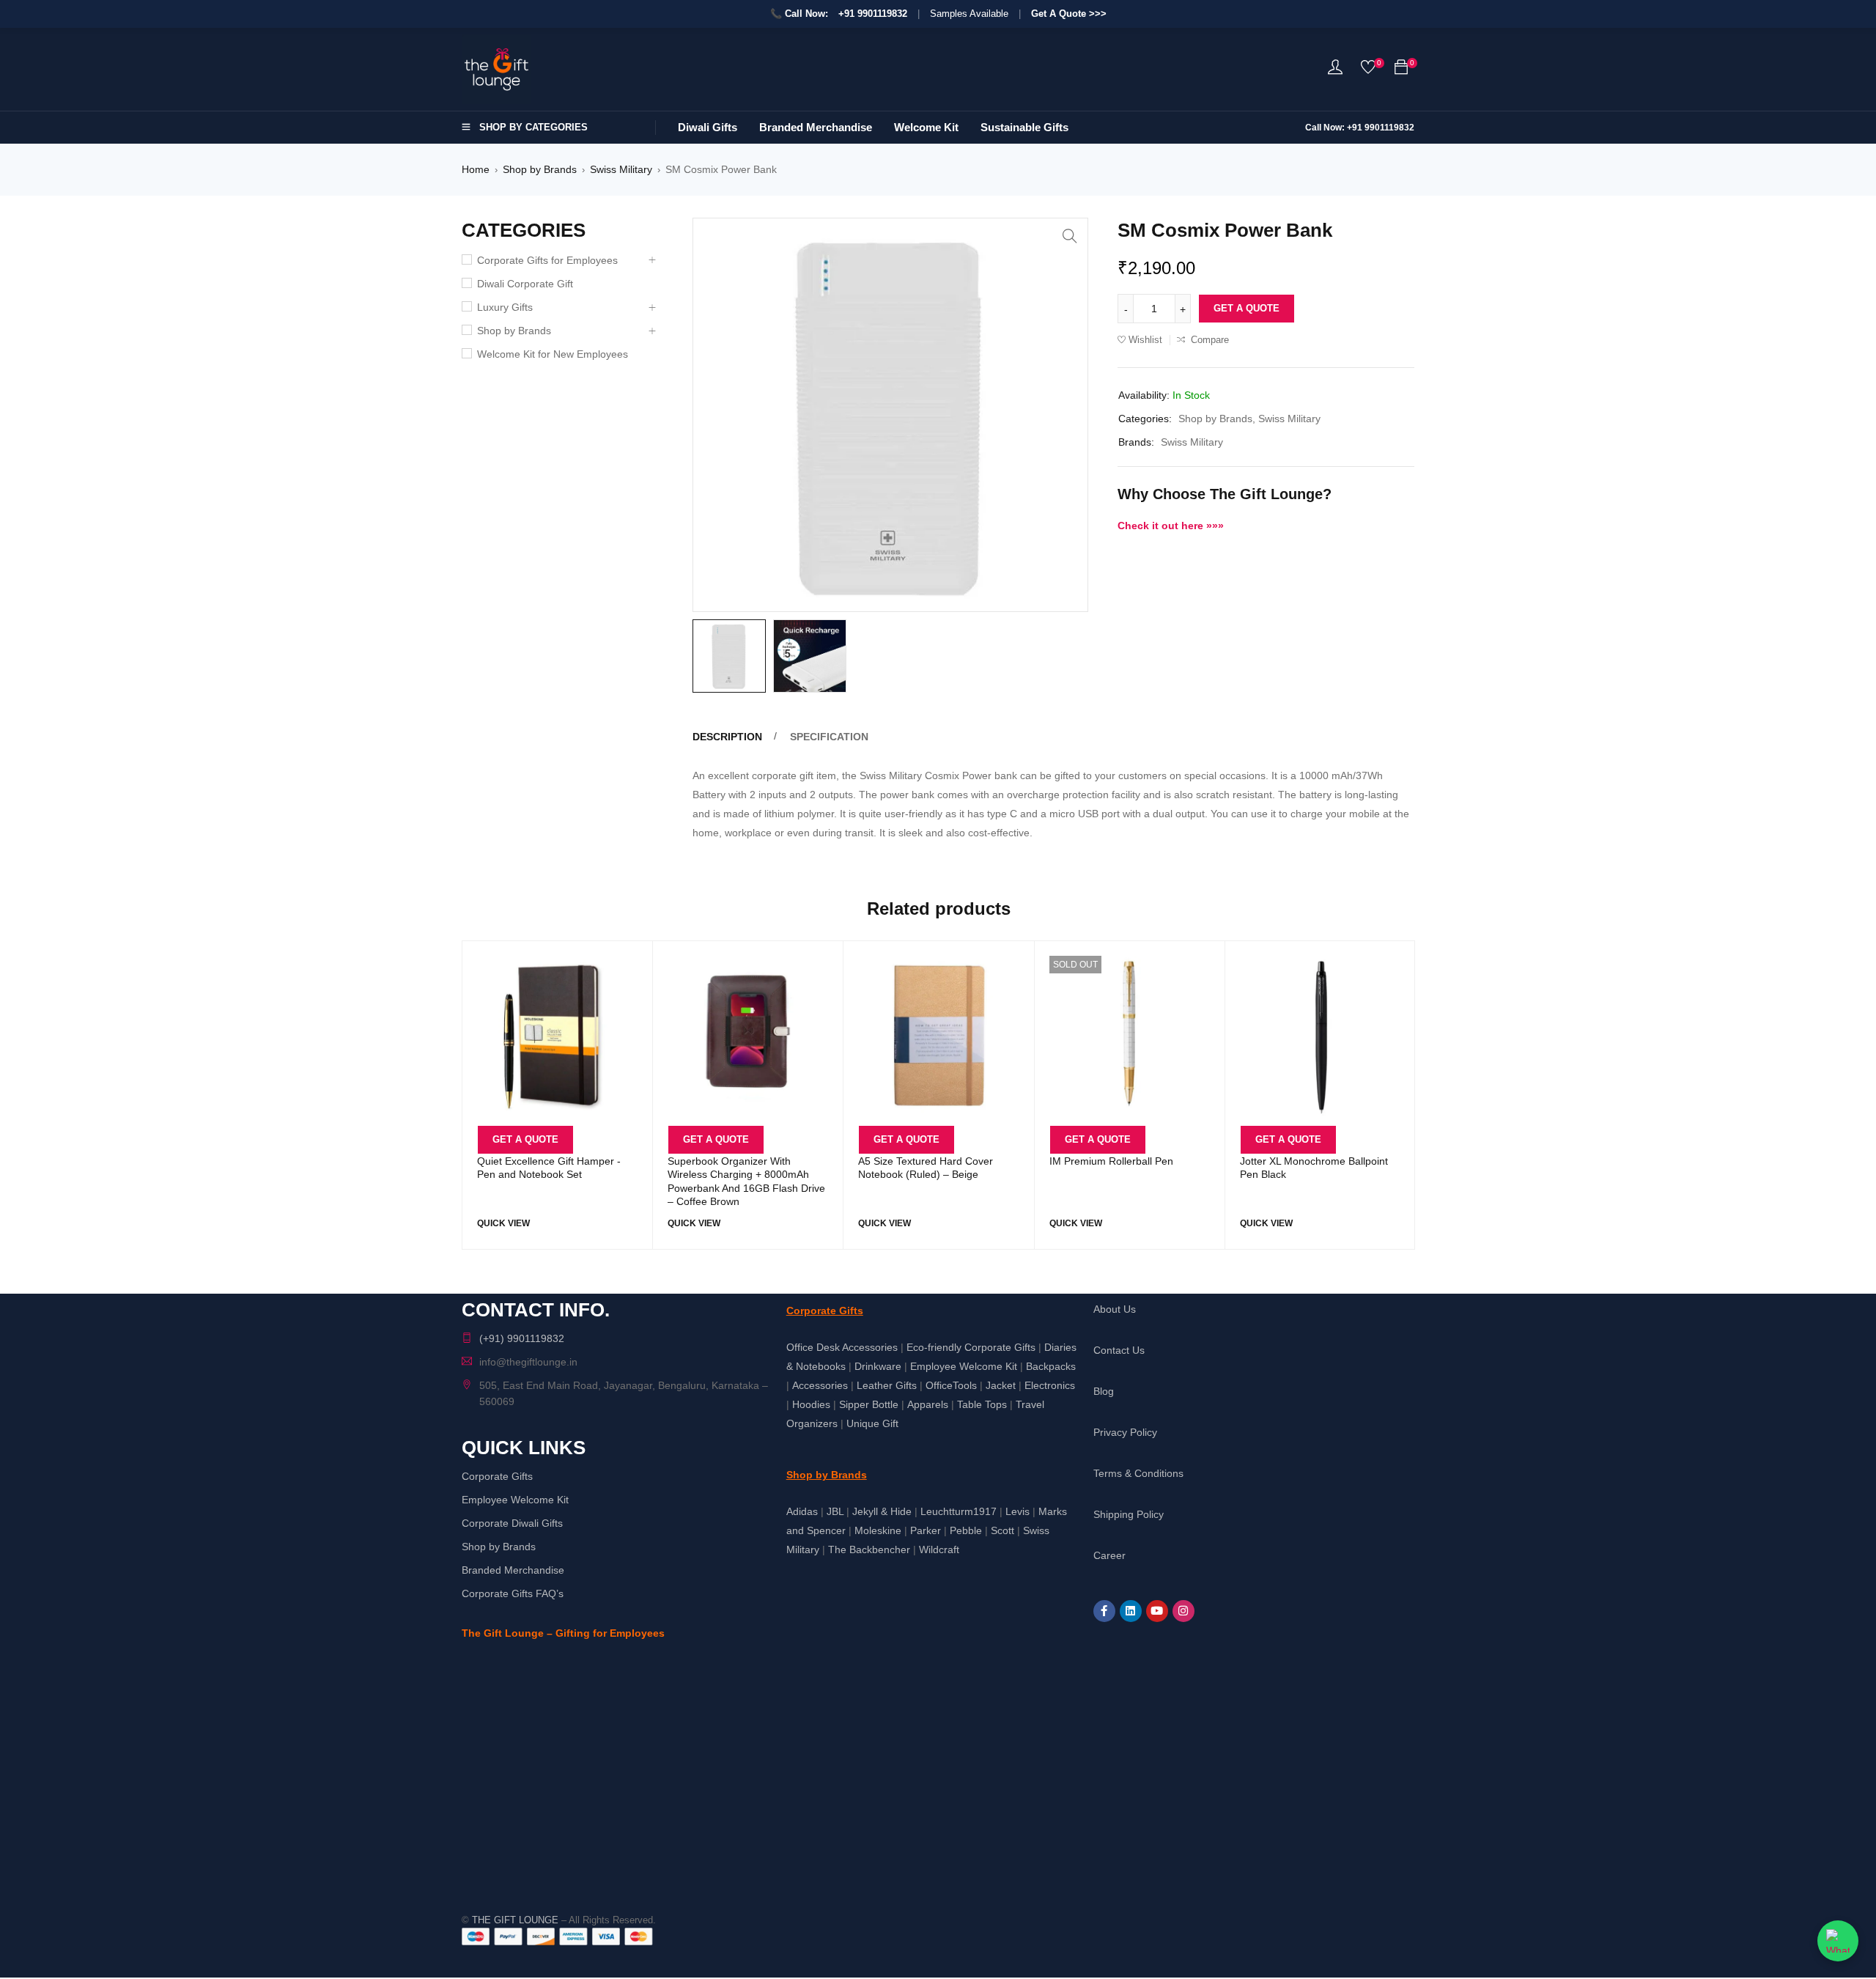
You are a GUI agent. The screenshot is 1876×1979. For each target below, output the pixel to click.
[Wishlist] (1368, 70)
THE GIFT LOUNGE (515, 1920)
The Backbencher (869, 1549)
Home (476, 169)
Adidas (802, 1511)
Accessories (820, 1385)
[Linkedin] (1131, 1611)
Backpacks (1051, 1366)
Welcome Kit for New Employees (553, 354)
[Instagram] (1183, 1611)
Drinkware (878, 1366)
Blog (1104, 1391)
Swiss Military (621, 169)
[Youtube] (1157, 1611)
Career (1109, 1555)
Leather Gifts (887, 1385)
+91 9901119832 (873, 14)
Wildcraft (939, 1549)
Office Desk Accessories (842, 1347)
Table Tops (982, 1404)
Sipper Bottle (869, 1404)
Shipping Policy (1129, 1514)
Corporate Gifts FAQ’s (513, 1593)
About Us (1115, 1309)
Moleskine (878, 1530)
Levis (1018, 1511)
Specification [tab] (829, 737)
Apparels (928, 1404)
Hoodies (811, 1404)
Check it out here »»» (1171, 526)
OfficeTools (951, 1385)
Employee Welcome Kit (515, 1500)
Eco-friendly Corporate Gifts (971, 1347)
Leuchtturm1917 (959, 1511)
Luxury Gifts (505, 307)
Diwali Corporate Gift (525, 284)
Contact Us (1119, 1350)
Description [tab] (727, 737)
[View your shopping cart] (1401, 70)
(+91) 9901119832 (522, 1338)
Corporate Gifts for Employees (547, 260)
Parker (926, 1530)
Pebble (966, 1530)
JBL (835, 1511)
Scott (1002, 1530)
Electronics (1050, 1385)
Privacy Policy (1125, 1432)
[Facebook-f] (1104, 1611)
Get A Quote (1247, 308)
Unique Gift (872, 1423)
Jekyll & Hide (882, 1511)
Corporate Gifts (497, 1476)
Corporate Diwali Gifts (512, 1523)
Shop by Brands (540, 169)
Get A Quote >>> (1069, 14)
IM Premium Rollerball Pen (1111, 1161)
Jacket (1001, 1385)
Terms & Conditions (1138, 1473)
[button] (1070, 236)
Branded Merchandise (513, 1570)
